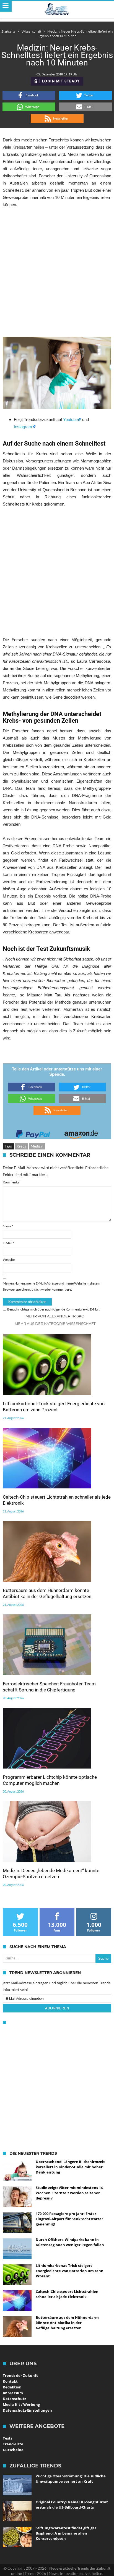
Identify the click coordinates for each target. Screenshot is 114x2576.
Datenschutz (14, 2399)
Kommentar (11, 1182)
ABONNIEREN (57, 2008)
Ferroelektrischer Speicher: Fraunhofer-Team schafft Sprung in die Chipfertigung (49, 1687)
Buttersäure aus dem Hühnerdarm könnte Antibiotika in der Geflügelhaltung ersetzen (47, 1593)
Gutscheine (13, 2450)
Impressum (13, 2393)
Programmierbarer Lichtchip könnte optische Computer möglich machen (50, 1780)
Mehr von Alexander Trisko (55, 1316)
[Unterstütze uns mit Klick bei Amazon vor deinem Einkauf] (81, 1132)
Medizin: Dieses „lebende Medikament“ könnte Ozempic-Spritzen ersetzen (51, 1874)
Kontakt (10, 2381)
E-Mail (8, 1243)
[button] (29, 95)
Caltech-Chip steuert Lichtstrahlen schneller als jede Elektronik (57, 1500)
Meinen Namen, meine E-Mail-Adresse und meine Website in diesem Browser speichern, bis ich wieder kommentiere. (51, 1286)
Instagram (23, 427)
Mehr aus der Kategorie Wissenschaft (55, 1323)
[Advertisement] (57, 272)
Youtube (70, 419)
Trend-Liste (13, 2444)
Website (9, 1260)
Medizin (37, 1146)
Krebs (21, 1146)
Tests (7, 2438)
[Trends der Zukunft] (57, 9)
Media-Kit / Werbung (21, 2404)
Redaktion (12, 2387)
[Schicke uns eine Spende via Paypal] (33, 1132)
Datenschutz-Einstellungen (27, 2410)
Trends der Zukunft (20, 2375)
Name (8, 1226)
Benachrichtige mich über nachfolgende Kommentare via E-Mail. (54, 1309)
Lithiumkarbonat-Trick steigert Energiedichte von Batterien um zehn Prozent (54, 1407)
